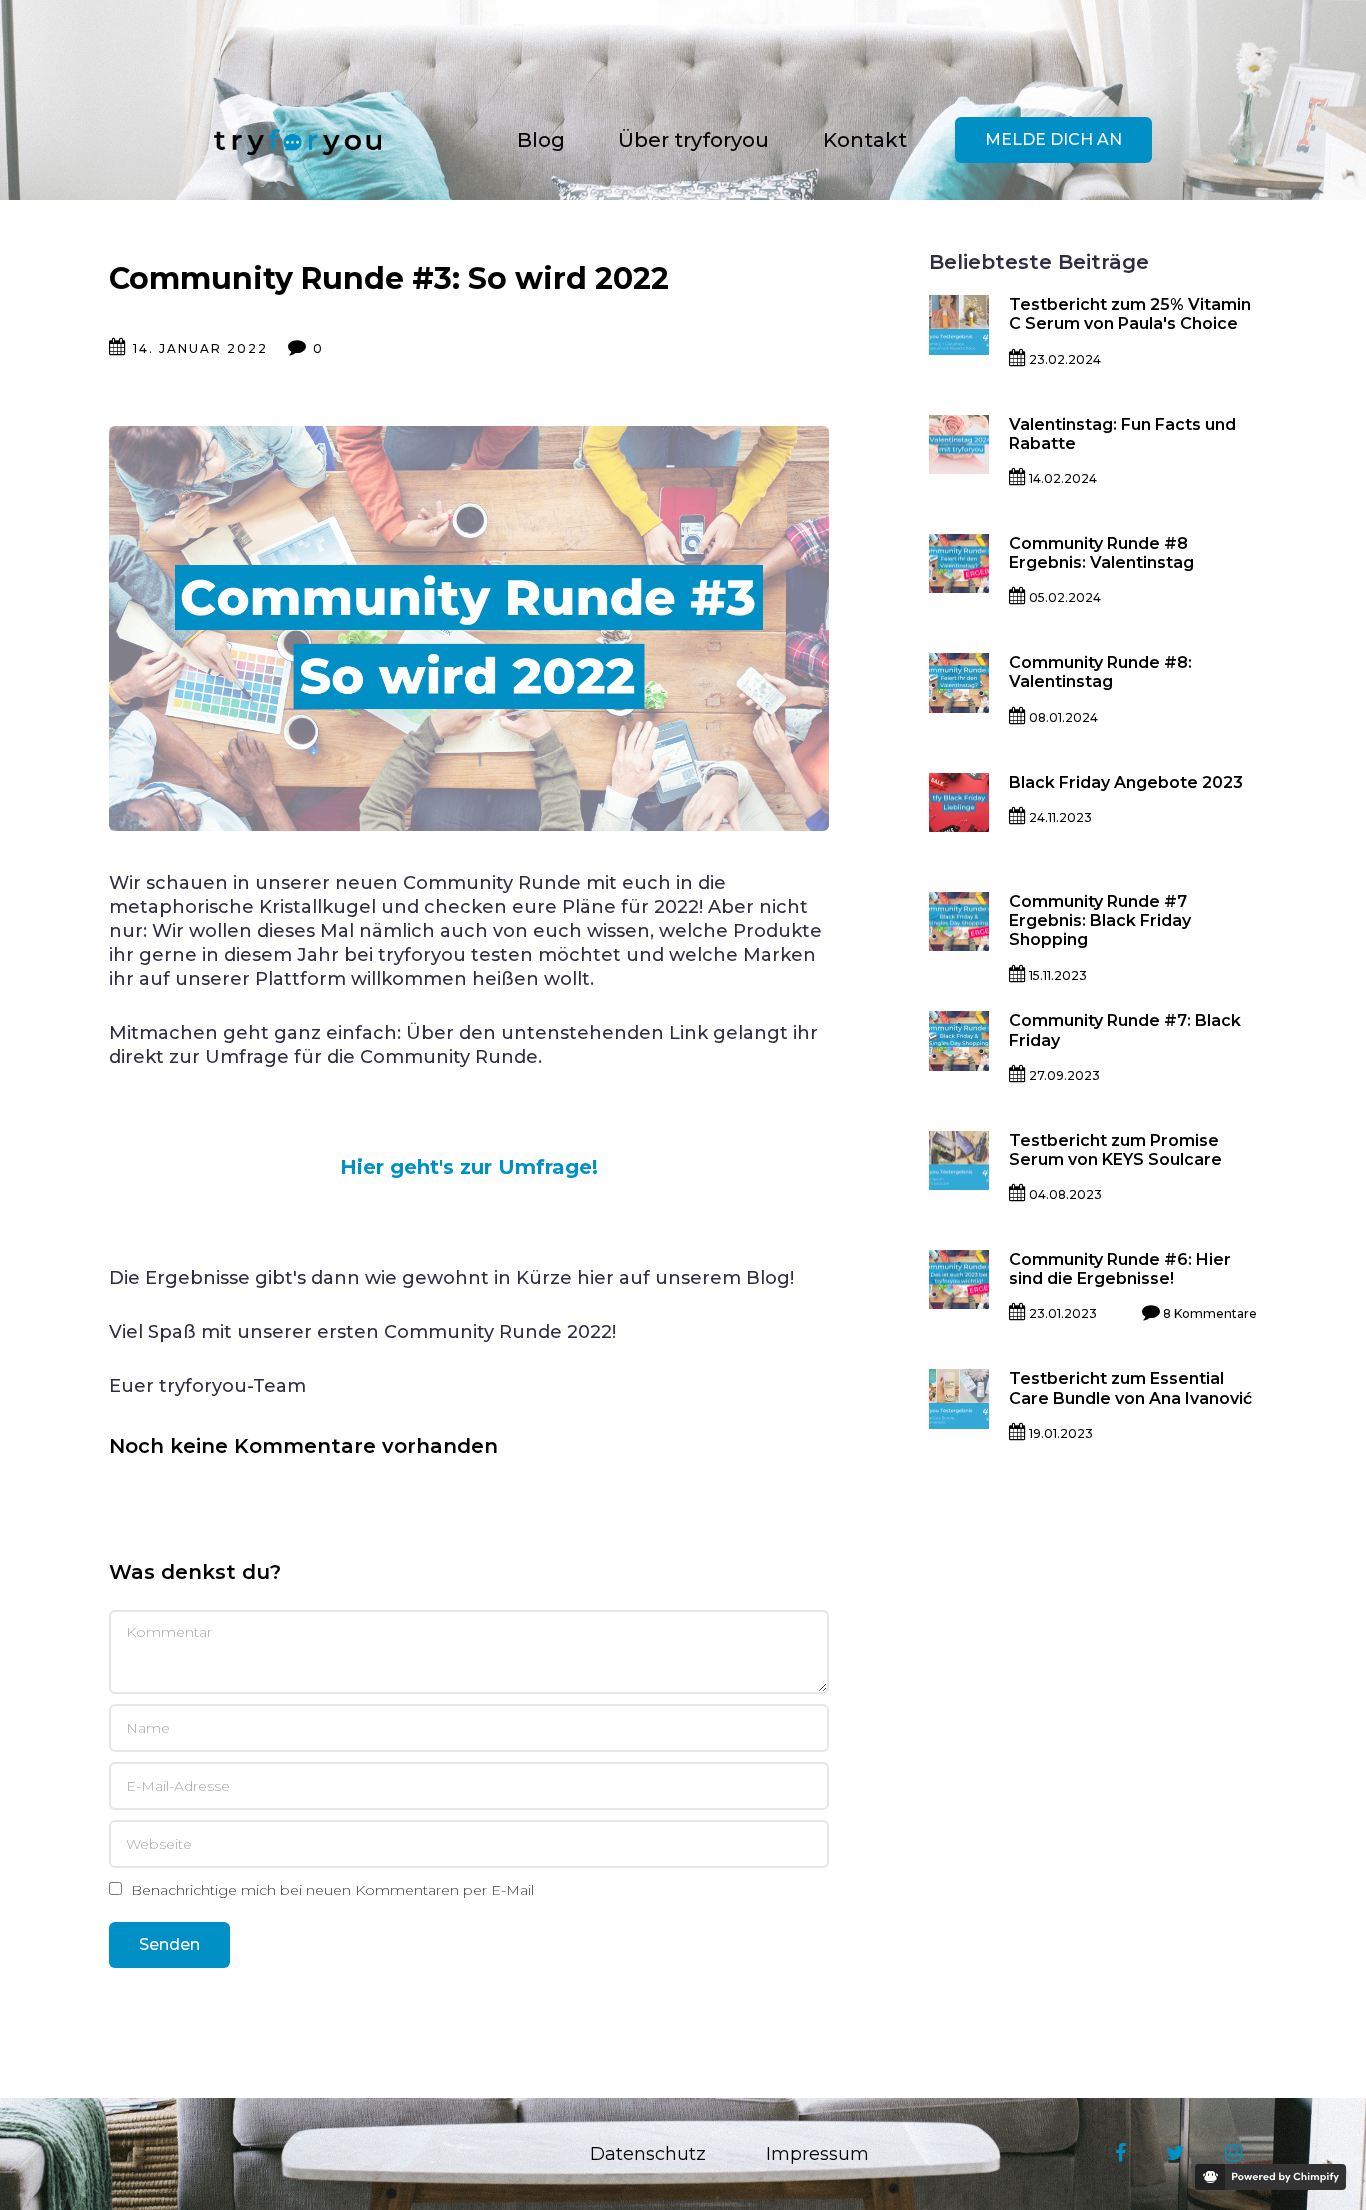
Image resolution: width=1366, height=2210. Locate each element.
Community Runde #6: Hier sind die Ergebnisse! (1122, 1269)
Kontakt (865, 140)
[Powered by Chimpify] (1270, 2177)
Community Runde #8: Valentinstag (1102, 672)
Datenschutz (648, 2154)
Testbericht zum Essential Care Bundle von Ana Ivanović (1130, 1388)
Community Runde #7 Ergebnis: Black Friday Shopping (1102, 920)
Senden (169, 1944)
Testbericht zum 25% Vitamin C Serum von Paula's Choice (1132, 314)
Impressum (817, 2154)
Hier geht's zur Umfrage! (469, 1167)
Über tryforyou (693, 140)
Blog (541, 140)
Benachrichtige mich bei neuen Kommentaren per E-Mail (330, 1890)
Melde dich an (1053, 139)
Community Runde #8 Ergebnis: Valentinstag (1101, 553)
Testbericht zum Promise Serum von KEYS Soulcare (1116, 1150)
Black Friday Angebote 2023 (1126, 782)
